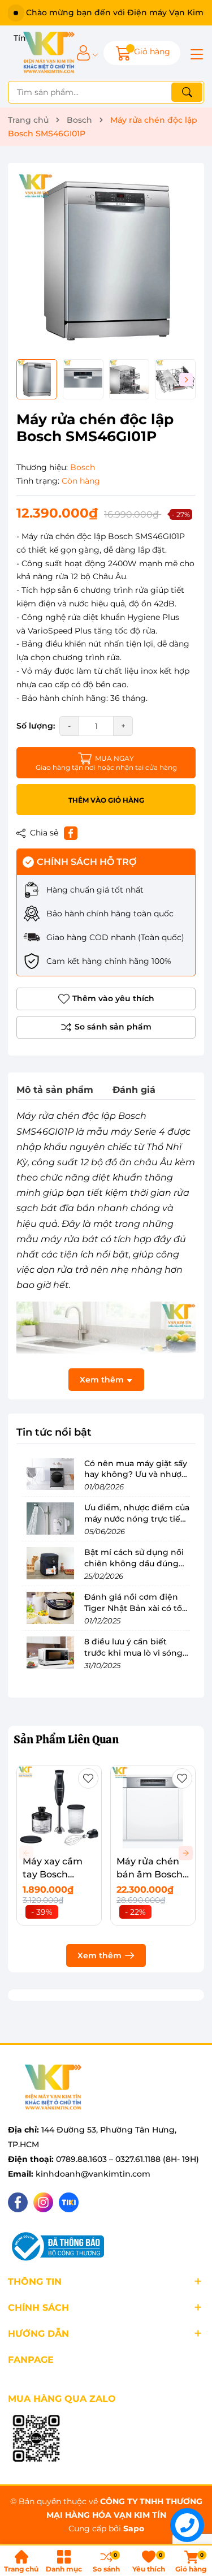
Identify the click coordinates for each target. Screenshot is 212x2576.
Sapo (134, 2528)
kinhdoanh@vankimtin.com (93, 2174)
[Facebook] (18, 2202)
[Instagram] (43, 2202)
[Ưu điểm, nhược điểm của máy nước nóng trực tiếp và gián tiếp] (50, 1518)
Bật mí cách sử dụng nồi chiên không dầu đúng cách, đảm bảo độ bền (134, 1563)
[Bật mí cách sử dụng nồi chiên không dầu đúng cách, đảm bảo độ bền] (50, 1563)
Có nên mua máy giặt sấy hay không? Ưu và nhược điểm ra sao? (136, 1474)
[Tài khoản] (83, 53)
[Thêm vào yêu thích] (88, 1778)
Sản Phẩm (66, 1739)
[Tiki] (69, 2202)
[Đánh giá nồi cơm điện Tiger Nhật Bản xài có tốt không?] (50, 1608)
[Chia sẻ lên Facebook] (71, 833)
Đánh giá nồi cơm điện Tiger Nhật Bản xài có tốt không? (135, 1608)
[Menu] (195, 53)
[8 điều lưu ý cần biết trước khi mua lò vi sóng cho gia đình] (50, 1652)
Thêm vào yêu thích (113, 998)
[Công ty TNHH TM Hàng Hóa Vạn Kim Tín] (49, 53)
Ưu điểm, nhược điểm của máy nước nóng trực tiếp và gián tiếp (137, 1519)
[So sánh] (106, 1027)
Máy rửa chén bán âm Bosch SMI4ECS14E (150, 1874)
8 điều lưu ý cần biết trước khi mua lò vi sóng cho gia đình (133, 1653)
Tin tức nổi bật (54, 1432)
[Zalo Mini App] (36, 2439)
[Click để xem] (106, 261)
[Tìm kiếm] (187, 92)
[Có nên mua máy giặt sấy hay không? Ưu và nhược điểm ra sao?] (50, 1474)
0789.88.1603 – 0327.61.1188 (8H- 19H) (127, 2159)
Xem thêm (99, 1955)
